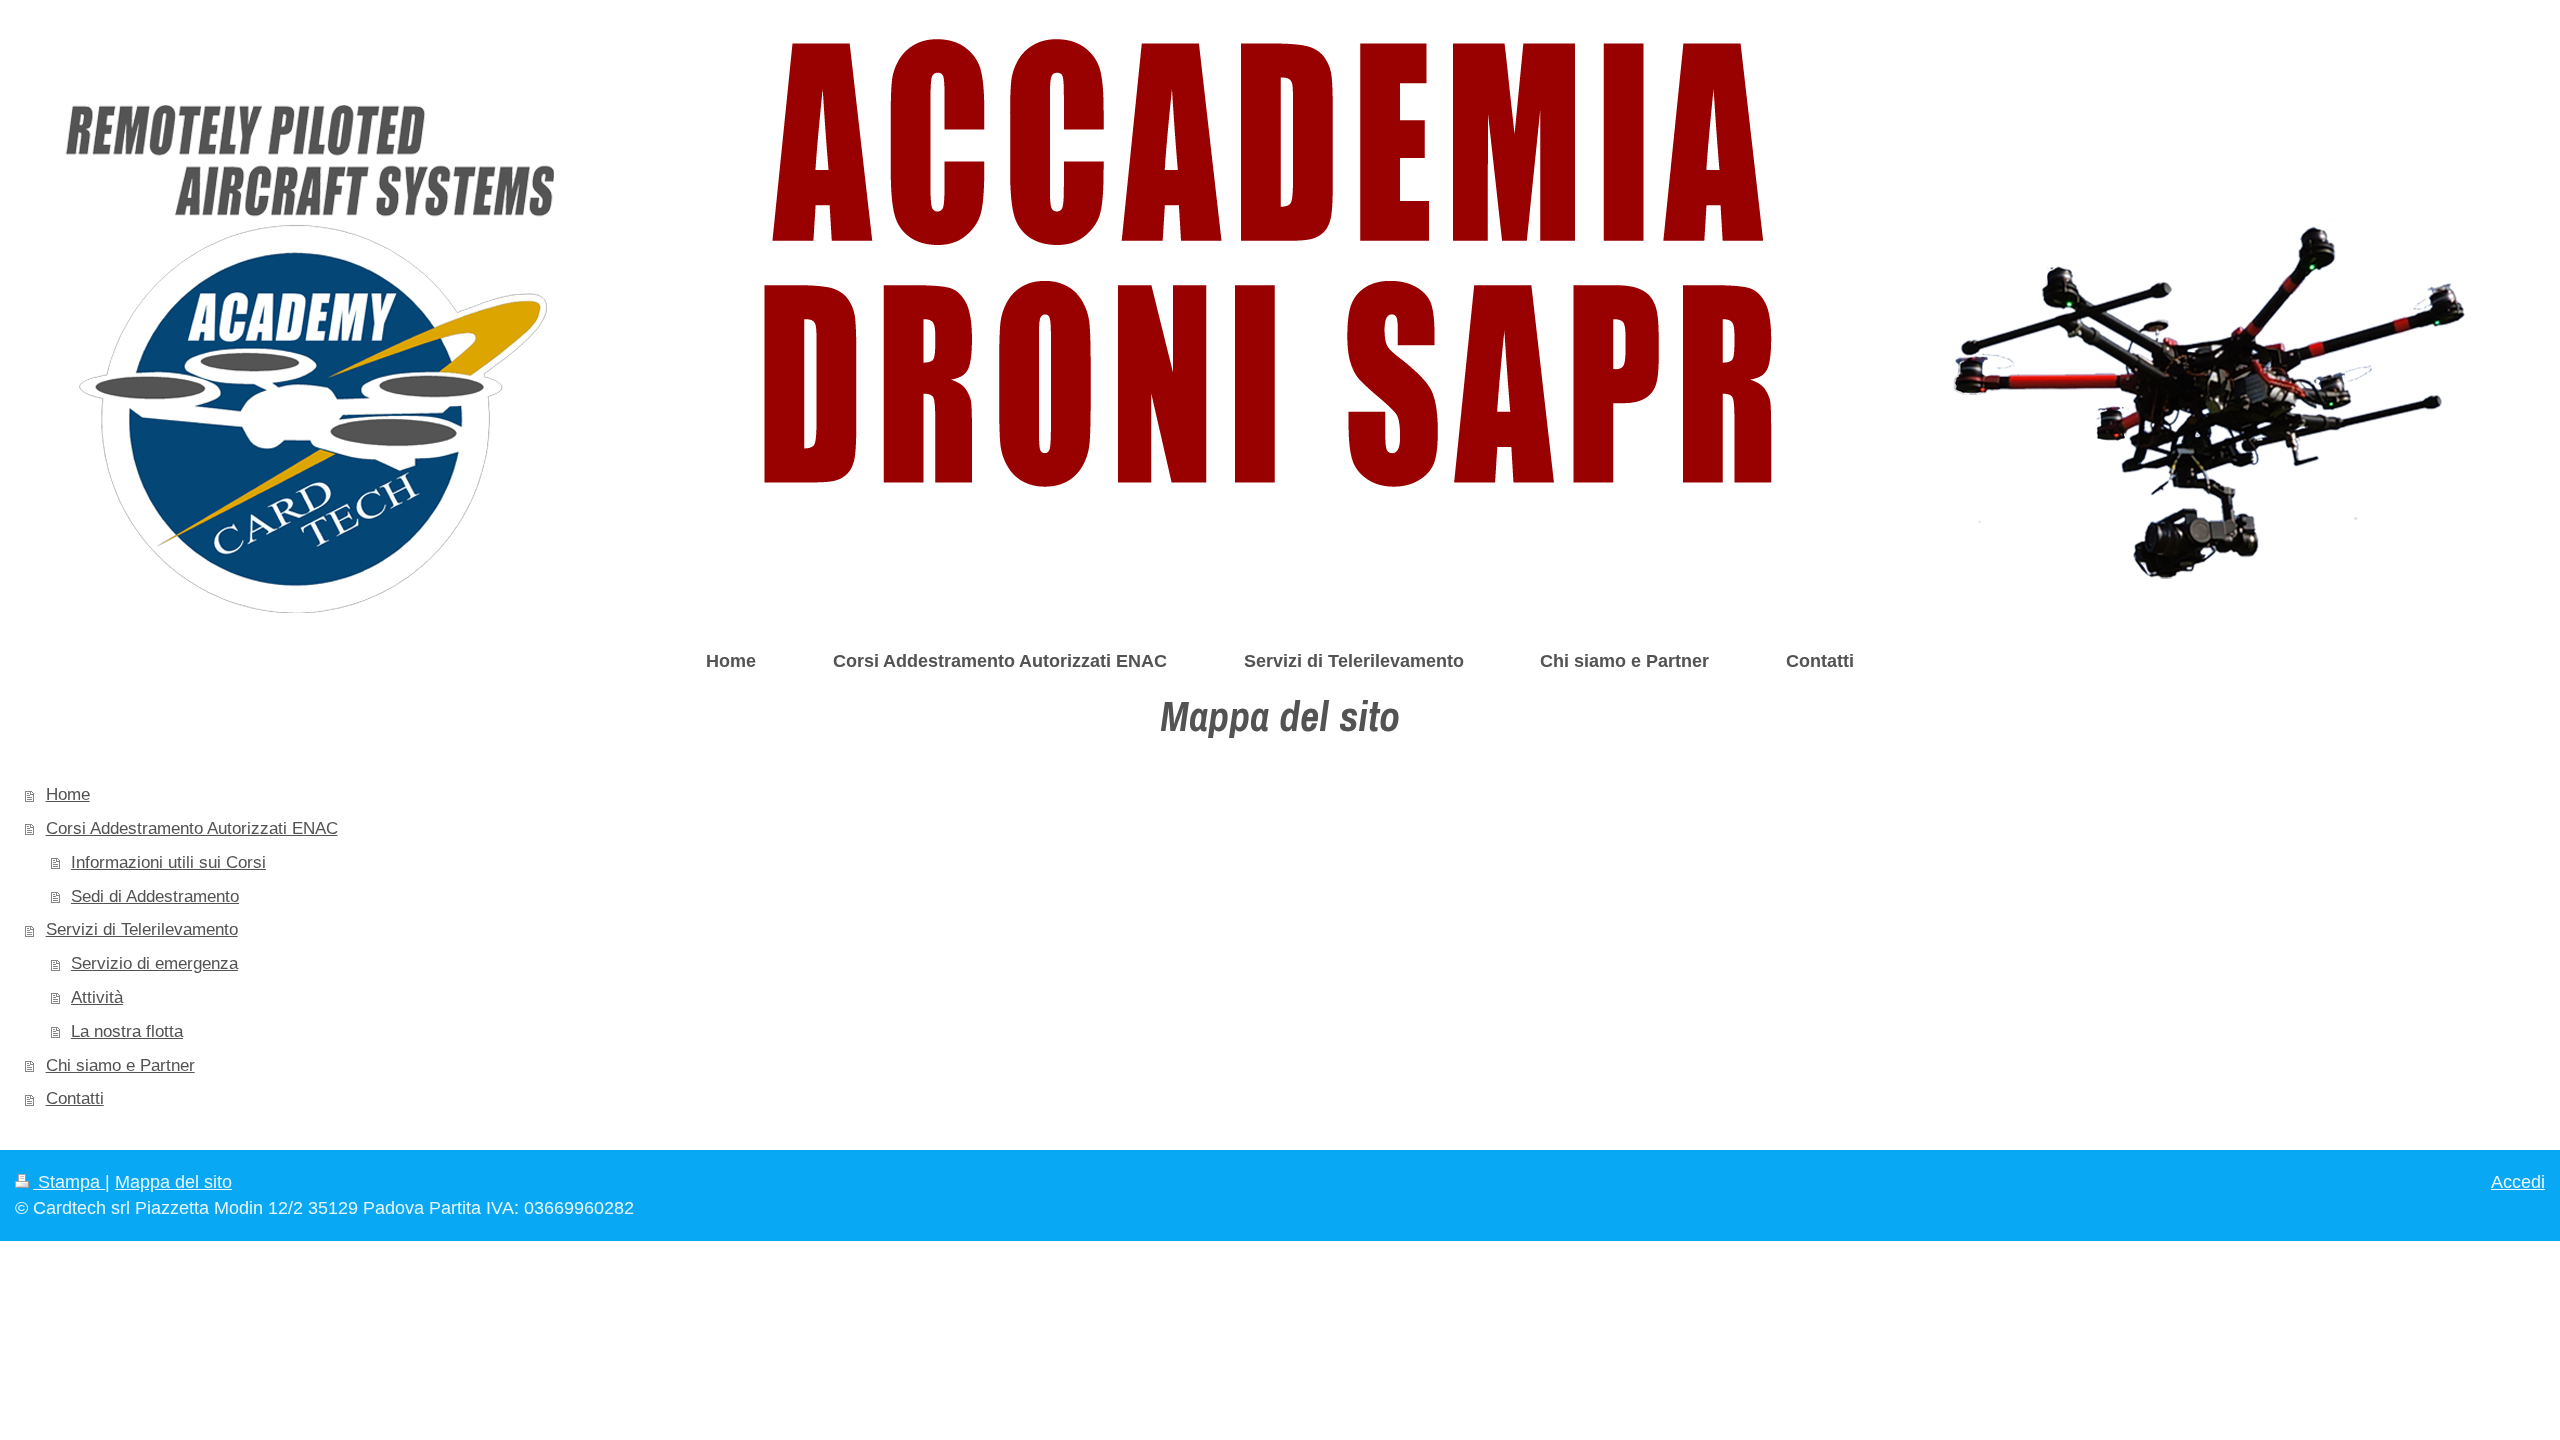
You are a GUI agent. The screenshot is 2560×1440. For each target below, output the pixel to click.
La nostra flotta (127, 1031)
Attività (97, 997)
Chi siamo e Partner (120, 1065)
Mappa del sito (173, 1182)
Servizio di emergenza (154, 963)
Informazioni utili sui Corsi (168, 862)
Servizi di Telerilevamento (142, 929)
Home (68, 794)
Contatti (75, 1098)
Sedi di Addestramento (155, 896)
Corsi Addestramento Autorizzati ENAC (192, 828)
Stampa (69, 1182)
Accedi (2518, 1182)
